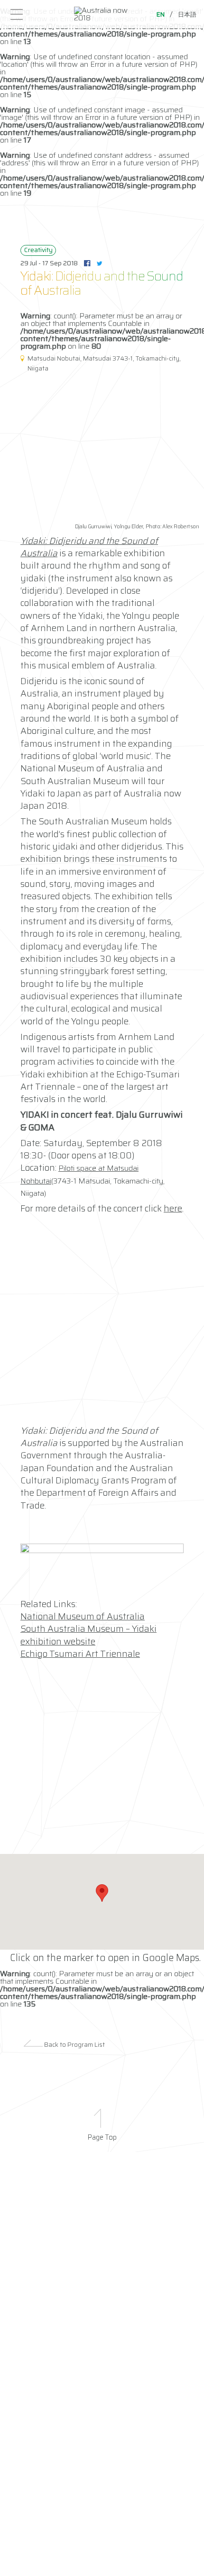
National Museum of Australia (83, 1616)
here (173, 1208)
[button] (102, 1893)
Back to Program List (74, 2045)
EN (161, 14)
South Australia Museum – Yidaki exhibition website (88, 1635)
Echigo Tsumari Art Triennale (80, 1654)
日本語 (187, 14)
